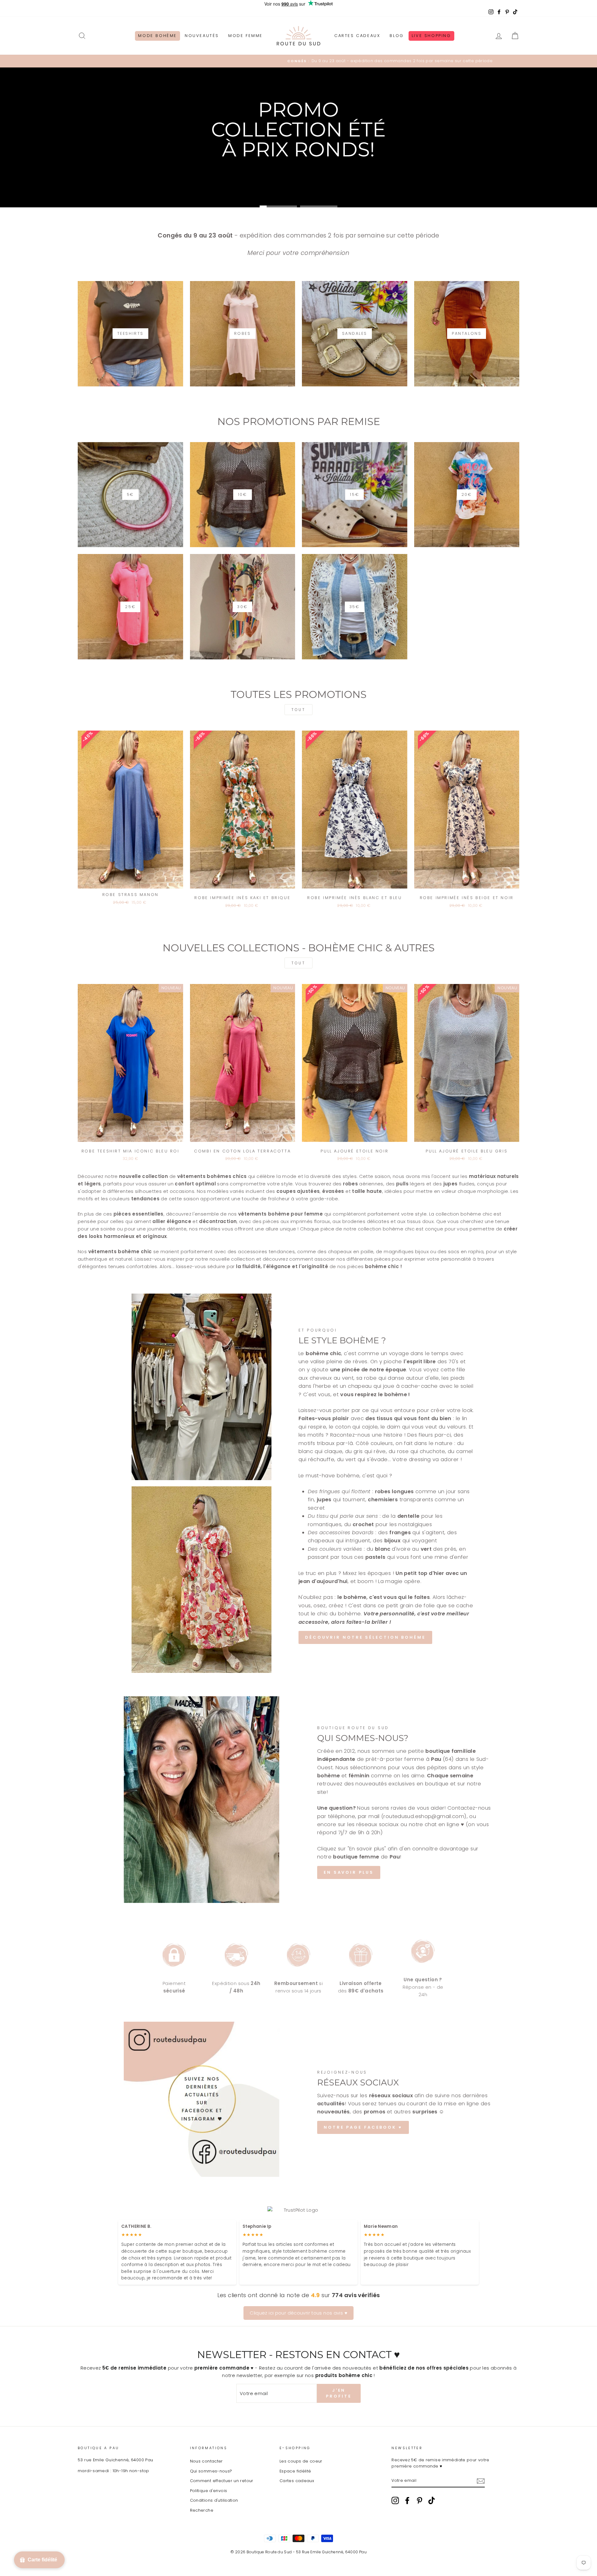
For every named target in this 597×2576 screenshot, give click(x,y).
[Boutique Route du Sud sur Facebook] (407, 2500)
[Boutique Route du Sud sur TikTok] (432, 2500)
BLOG (397, 36)
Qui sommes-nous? (211, 2471)
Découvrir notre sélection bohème (365, 1637)
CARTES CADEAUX (357, 36)
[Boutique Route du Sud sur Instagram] (395, 2500)
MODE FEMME (245, 36)
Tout (298, 710)
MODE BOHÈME (157, 36)
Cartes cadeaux (297, 2481)
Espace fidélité (295, 2471)
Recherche (202, 2510)
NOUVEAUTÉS (202, 36)
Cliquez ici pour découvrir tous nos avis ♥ (298, 2313)
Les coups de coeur (301, 2461)
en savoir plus (349, 1872)
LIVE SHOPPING (431, 36)
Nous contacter (206, 2461)
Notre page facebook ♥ (363, 2127)
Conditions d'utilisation (214, 2500)
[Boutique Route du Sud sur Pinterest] (419, 2500)
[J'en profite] (481, 2481)
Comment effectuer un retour (222, 2481)
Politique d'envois (209, 2491)
